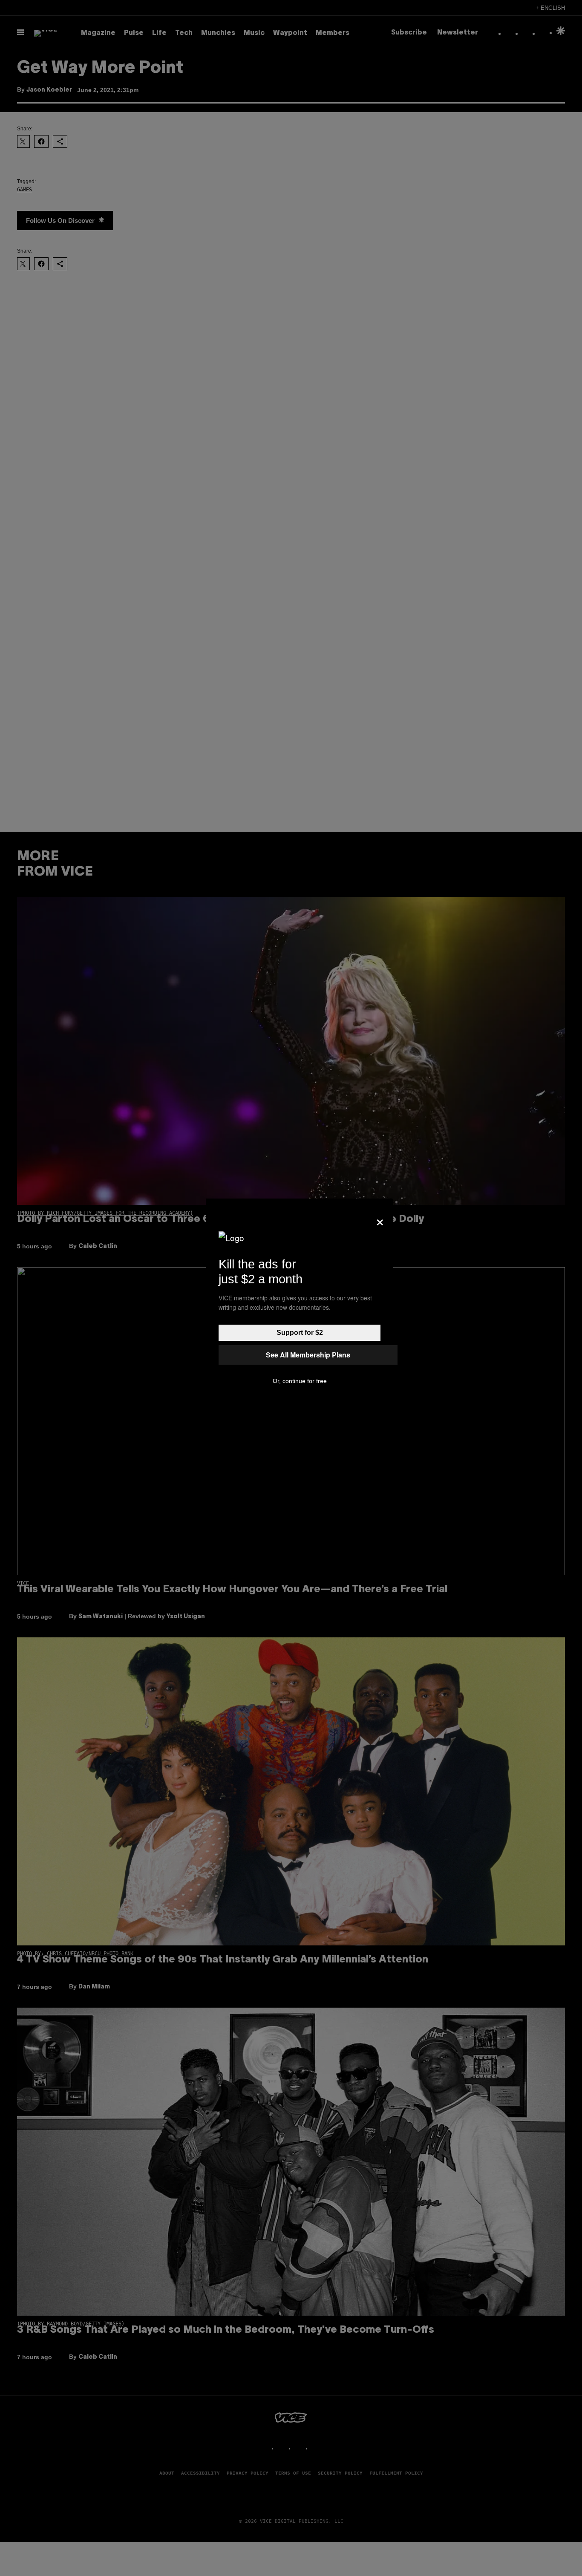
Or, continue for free (300, 1381)
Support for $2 (300, 1333)
